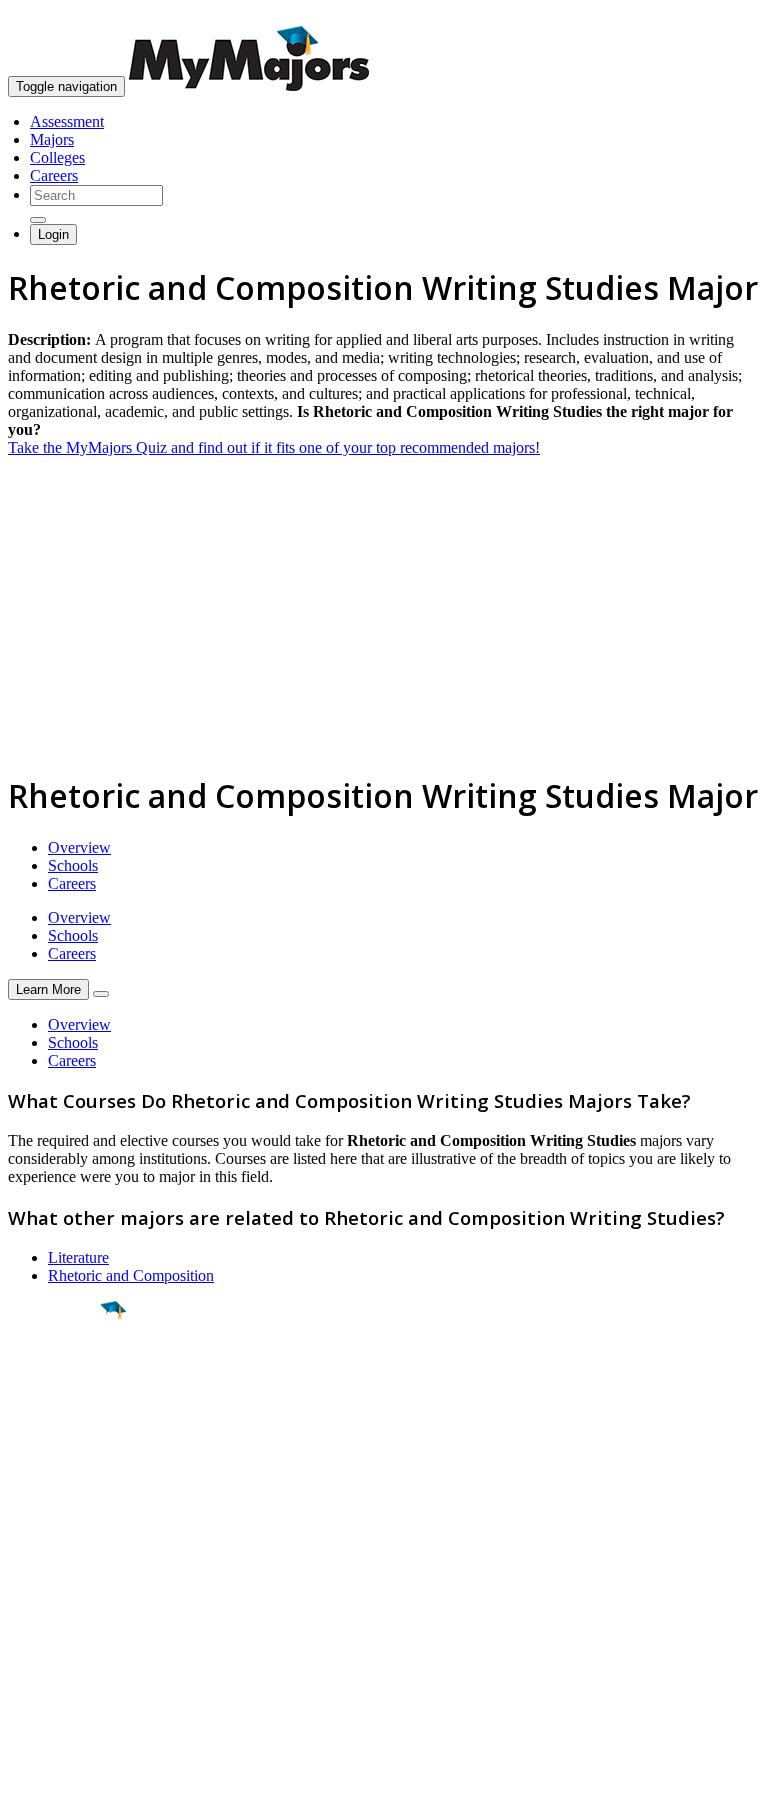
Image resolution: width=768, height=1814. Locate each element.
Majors (52, 139)
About (32, 1539)
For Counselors (56, 1597)
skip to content (719, 15)
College (61, 1421)
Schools (73, 865)
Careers (54, 175)
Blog (23, 1669)
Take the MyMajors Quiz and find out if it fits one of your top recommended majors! (274, 447)
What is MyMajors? (70, 1579)
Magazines (42, 1633)
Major (55, 1378)
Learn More (48, 989)
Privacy (82, 1788)
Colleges (57, 157)
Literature (78, 1257)
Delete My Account (70, 1651)
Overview (79, 847)
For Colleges (48, 1615)
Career (59, 1465)
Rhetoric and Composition (131, 1275)
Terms (27, 1788)
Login (53, 234)
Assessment (67, 121)
